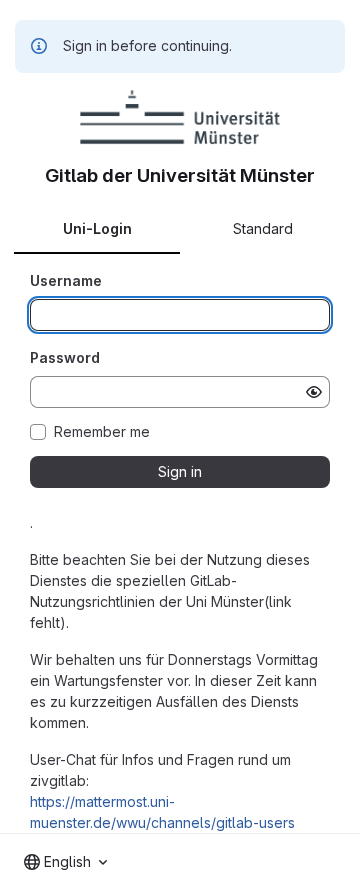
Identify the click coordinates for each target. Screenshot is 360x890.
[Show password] (314, 392)
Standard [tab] (263, 228)
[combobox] (65, 862)
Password (65, 357)
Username (66, 280)
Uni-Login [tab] (97, 228)
